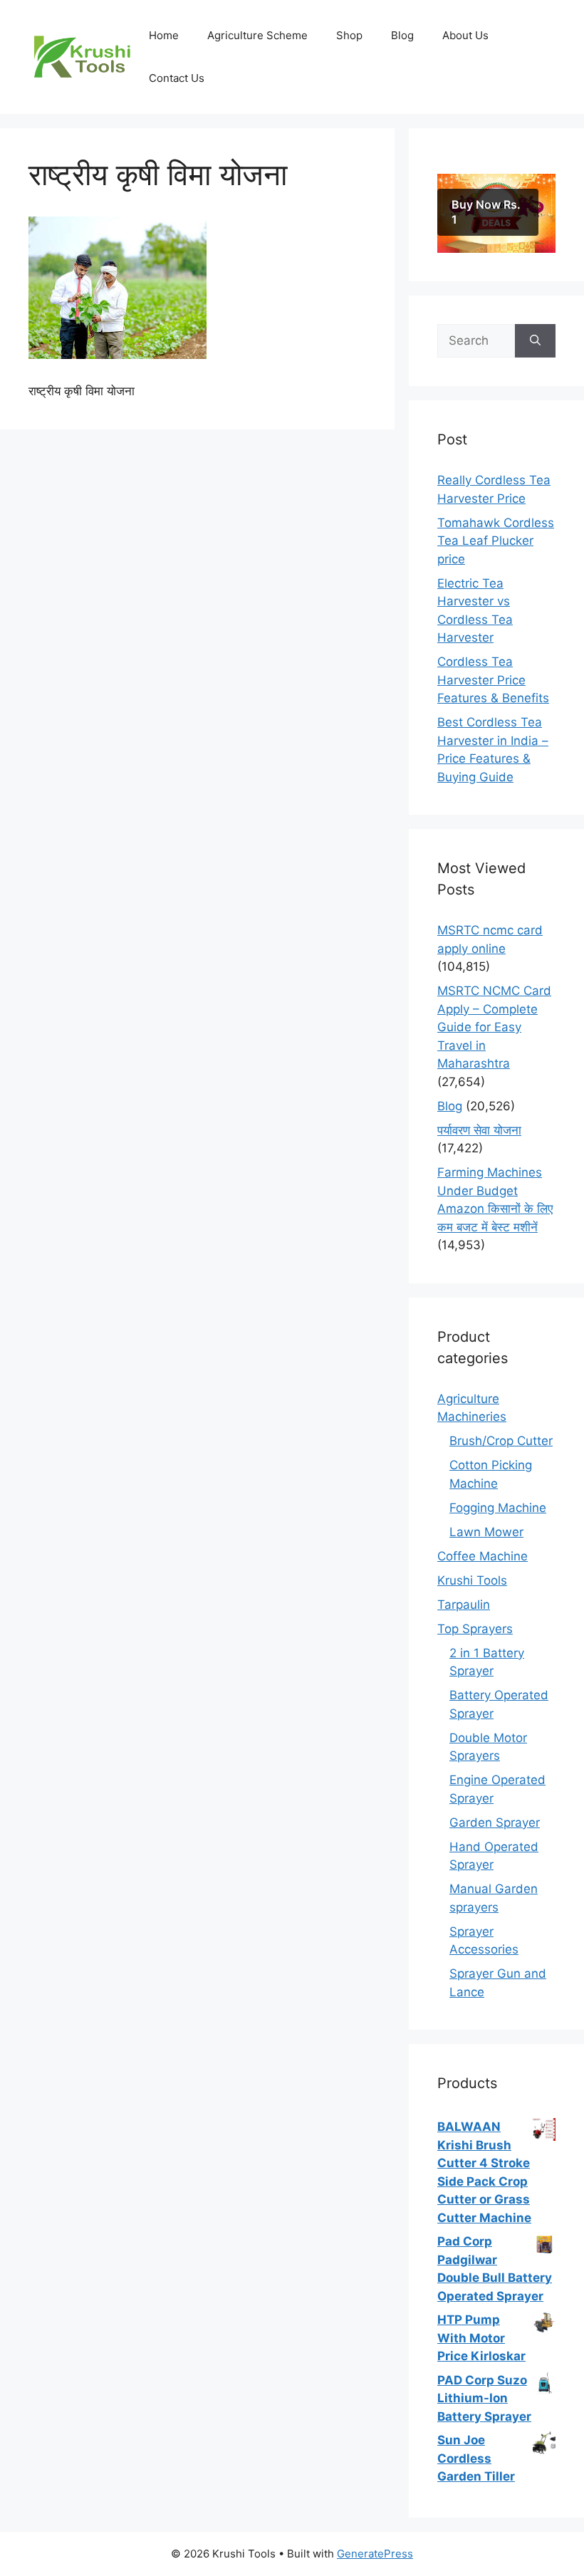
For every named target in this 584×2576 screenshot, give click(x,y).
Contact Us (177, 78)
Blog (402, 35)
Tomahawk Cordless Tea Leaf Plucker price (496, 541)
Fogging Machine (498, 1508)
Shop (349, 35)
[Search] (535, 341)
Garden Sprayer (495, 1823)
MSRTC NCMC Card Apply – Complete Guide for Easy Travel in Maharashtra (494, 1027)
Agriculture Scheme (257, 35)
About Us (465, 35)
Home (164, 35)
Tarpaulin (464, 1605)
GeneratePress (375, 2554)
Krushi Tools (472, 1580)
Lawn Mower (486, 1532)
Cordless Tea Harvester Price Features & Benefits (493, 680)
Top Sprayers (475, 1629)
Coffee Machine (483, 1556)
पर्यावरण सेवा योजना (479, 1130)
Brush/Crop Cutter (501, 1441)
